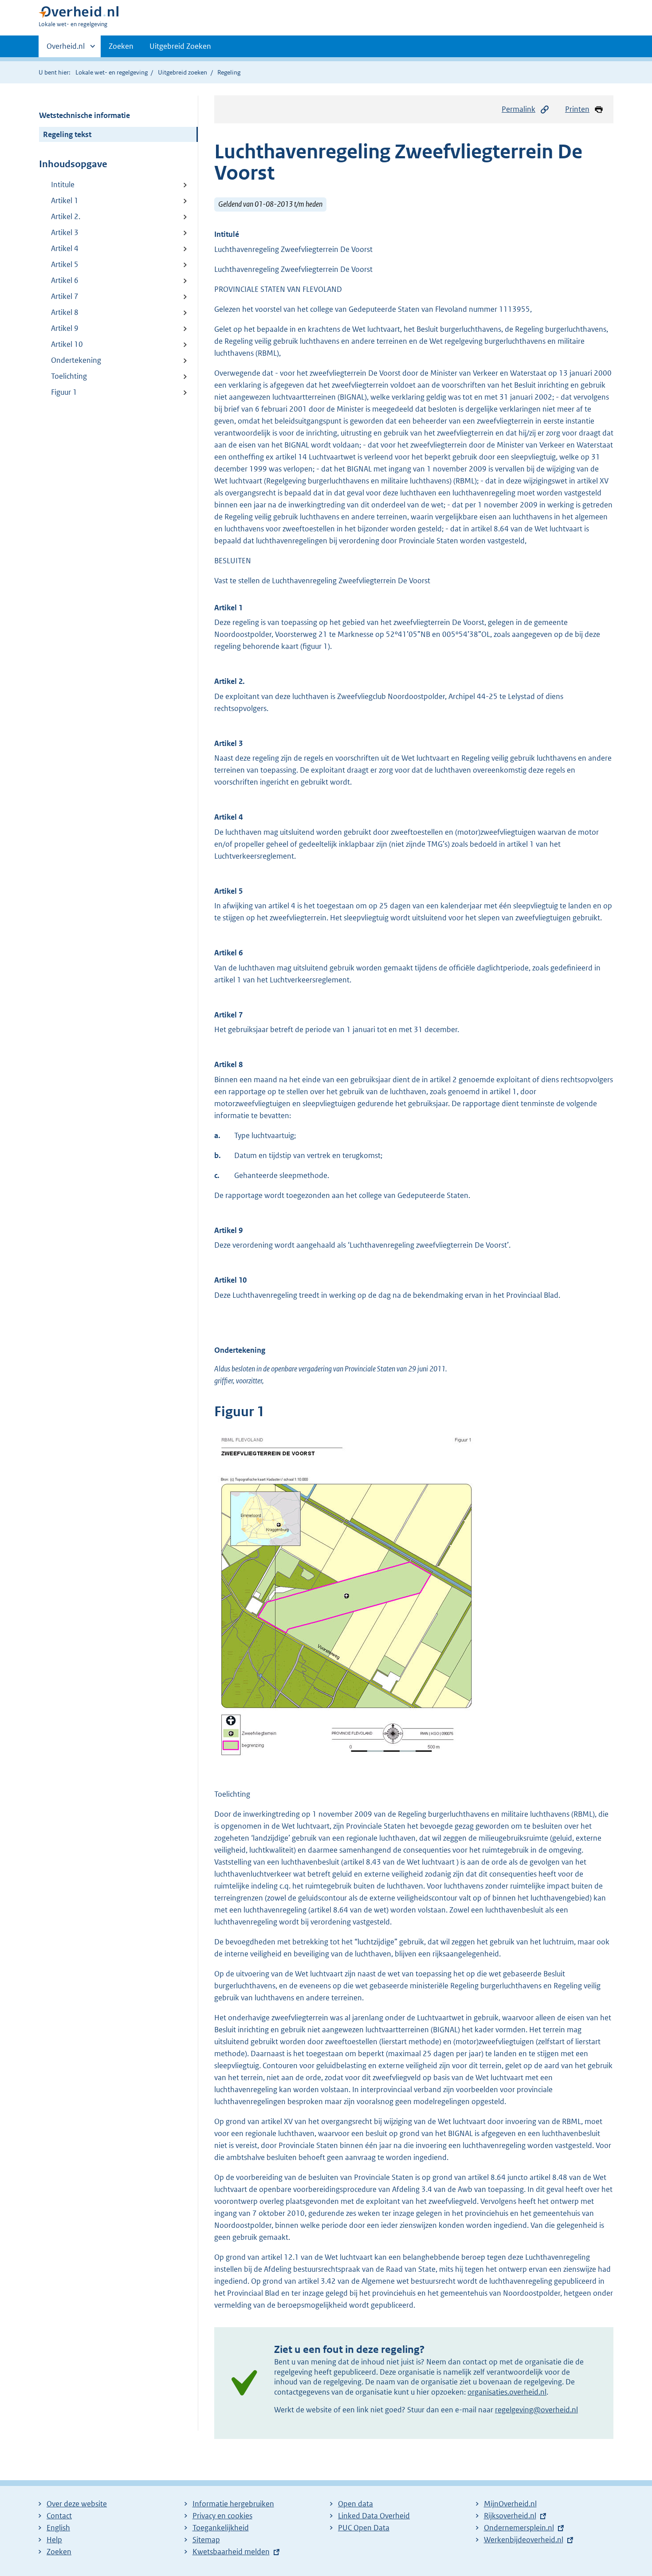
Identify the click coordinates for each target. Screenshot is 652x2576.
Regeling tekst (67, 134)
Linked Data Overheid (374, 2516)
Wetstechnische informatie (84, 115)
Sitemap (206, 2540)
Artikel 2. (66, 216)
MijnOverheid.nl (510, 2504)
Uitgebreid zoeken (183, 72)
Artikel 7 (65, 296)
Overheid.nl (66, 49)
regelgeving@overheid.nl (536, 2410)
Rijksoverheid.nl (510, 2516)
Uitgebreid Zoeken (180, 46)
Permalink (518, 109)
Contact (59, 2516)
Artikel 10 (67, 344)
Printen (577, 109)
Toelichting (69, 376)
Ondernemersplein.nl (519, 2528)
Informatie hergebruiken (233, 2504)
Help (54, 2540)
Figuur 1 (64, 392)
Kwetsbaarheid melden (231, 2552)
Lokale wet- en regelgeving (112, 72)
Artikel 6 (65, 280)
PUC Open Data (364, 2528)
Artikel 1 (65, 200)
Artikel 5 (65, 264)
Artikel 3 (65, 232)
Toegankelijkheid (221, 2528)
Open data (355, 2504)
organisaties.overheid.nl (507, 2392)
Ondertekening (76, 360)
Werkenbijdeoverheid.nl (524, 2540)
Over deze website (77, 2504)
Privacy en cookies (222, 2516)
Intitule (63, 185)
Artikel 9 (65, 328)
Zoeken (121, 46)
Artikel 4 (65, 248)
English (58, 2528)
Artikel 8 (65, 312)
